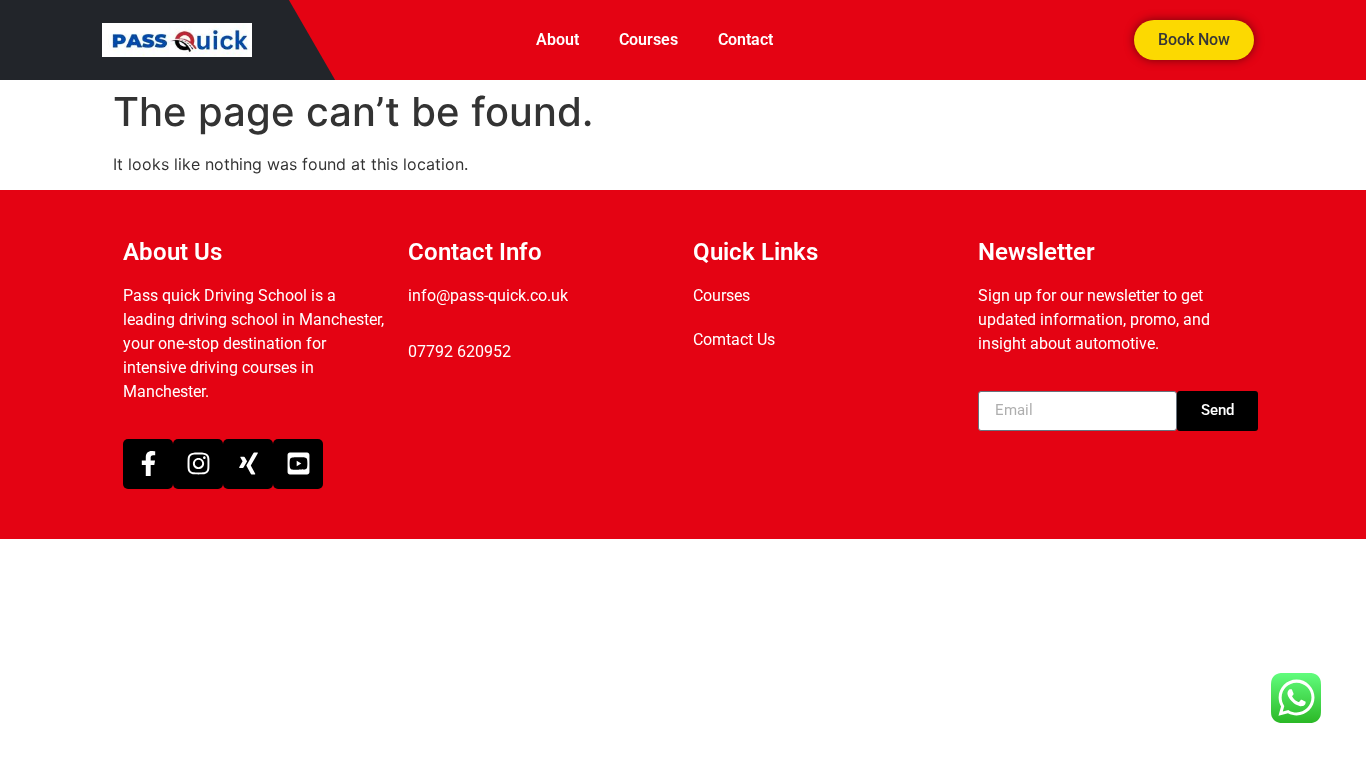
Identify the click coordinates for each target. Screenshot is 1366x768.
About (557, 39)
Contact (745, 39)
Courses (648, 39)
